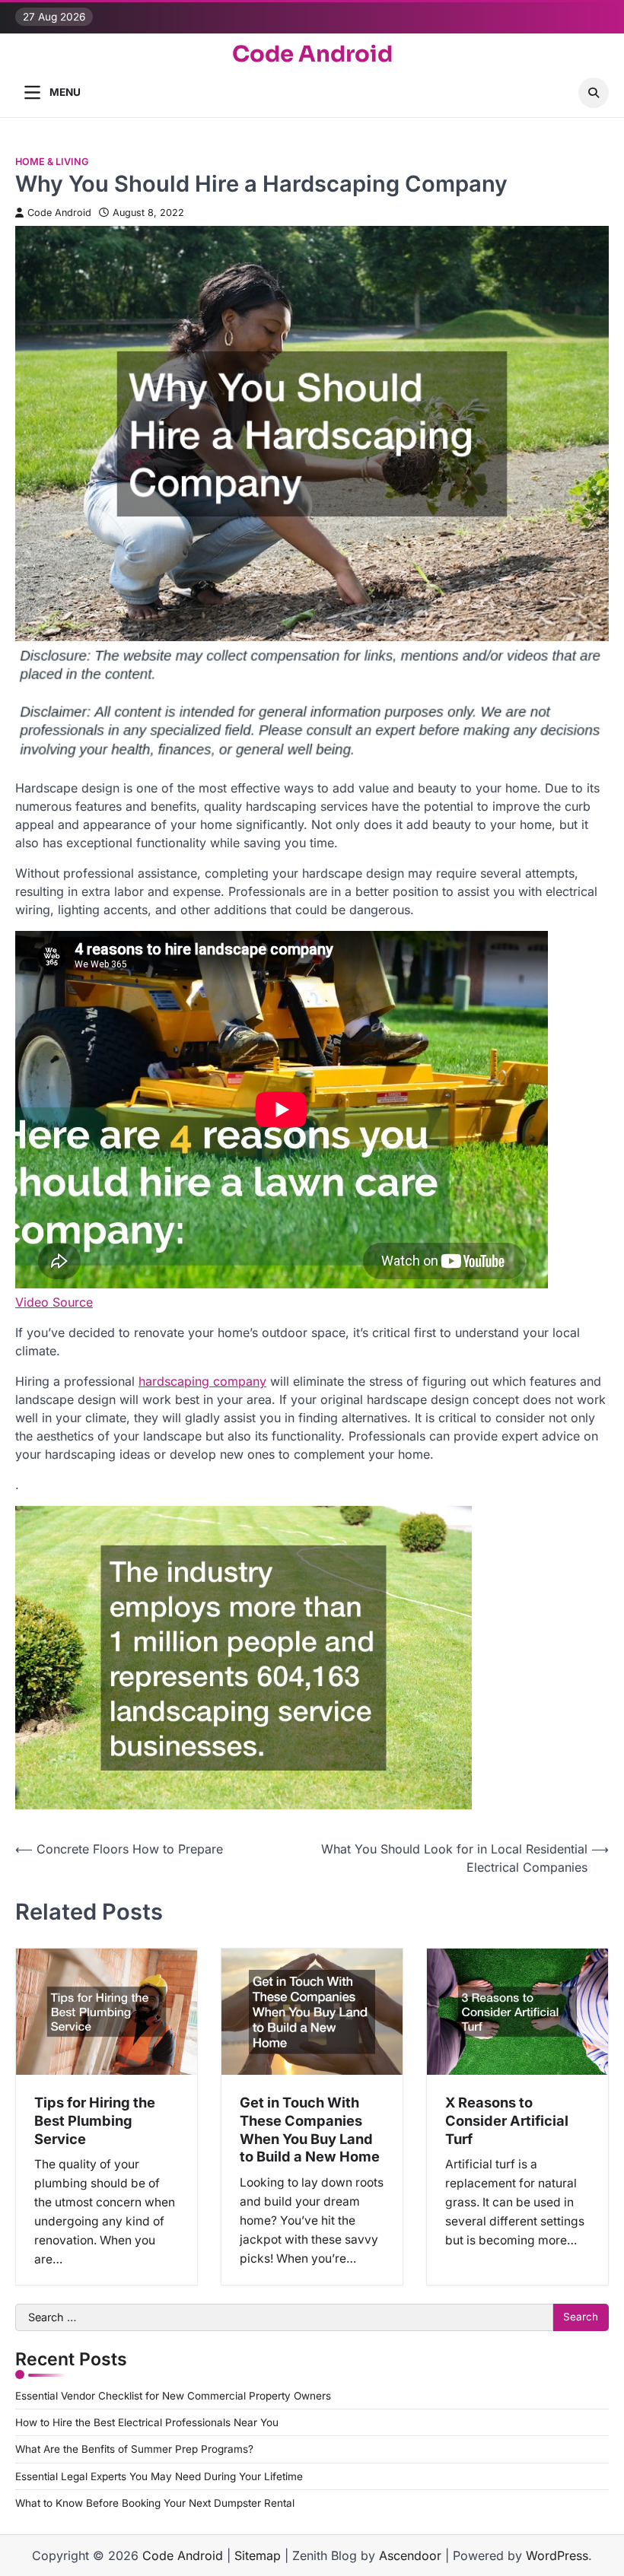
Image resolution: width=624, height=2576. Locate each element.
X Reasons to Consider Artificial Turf (507, 2120)
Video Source (54, 1302)
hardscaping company (202, 1381)
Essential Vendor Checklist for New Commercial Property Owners (173, 2396)
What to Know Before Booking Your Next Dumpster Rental (155, 2503)
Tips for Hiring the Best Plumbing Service (95, 2120)
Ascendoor (410, 2555)
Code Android (312, 54)
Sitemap (258, 2555)
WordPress (557, 2555)
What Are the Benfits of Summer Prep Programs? (134, 2449)
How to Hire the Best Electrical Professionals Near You (147, 2422)
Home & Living (52, 162)
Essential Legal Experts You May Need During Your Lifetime (159, 2476)
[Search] (594, 93)
